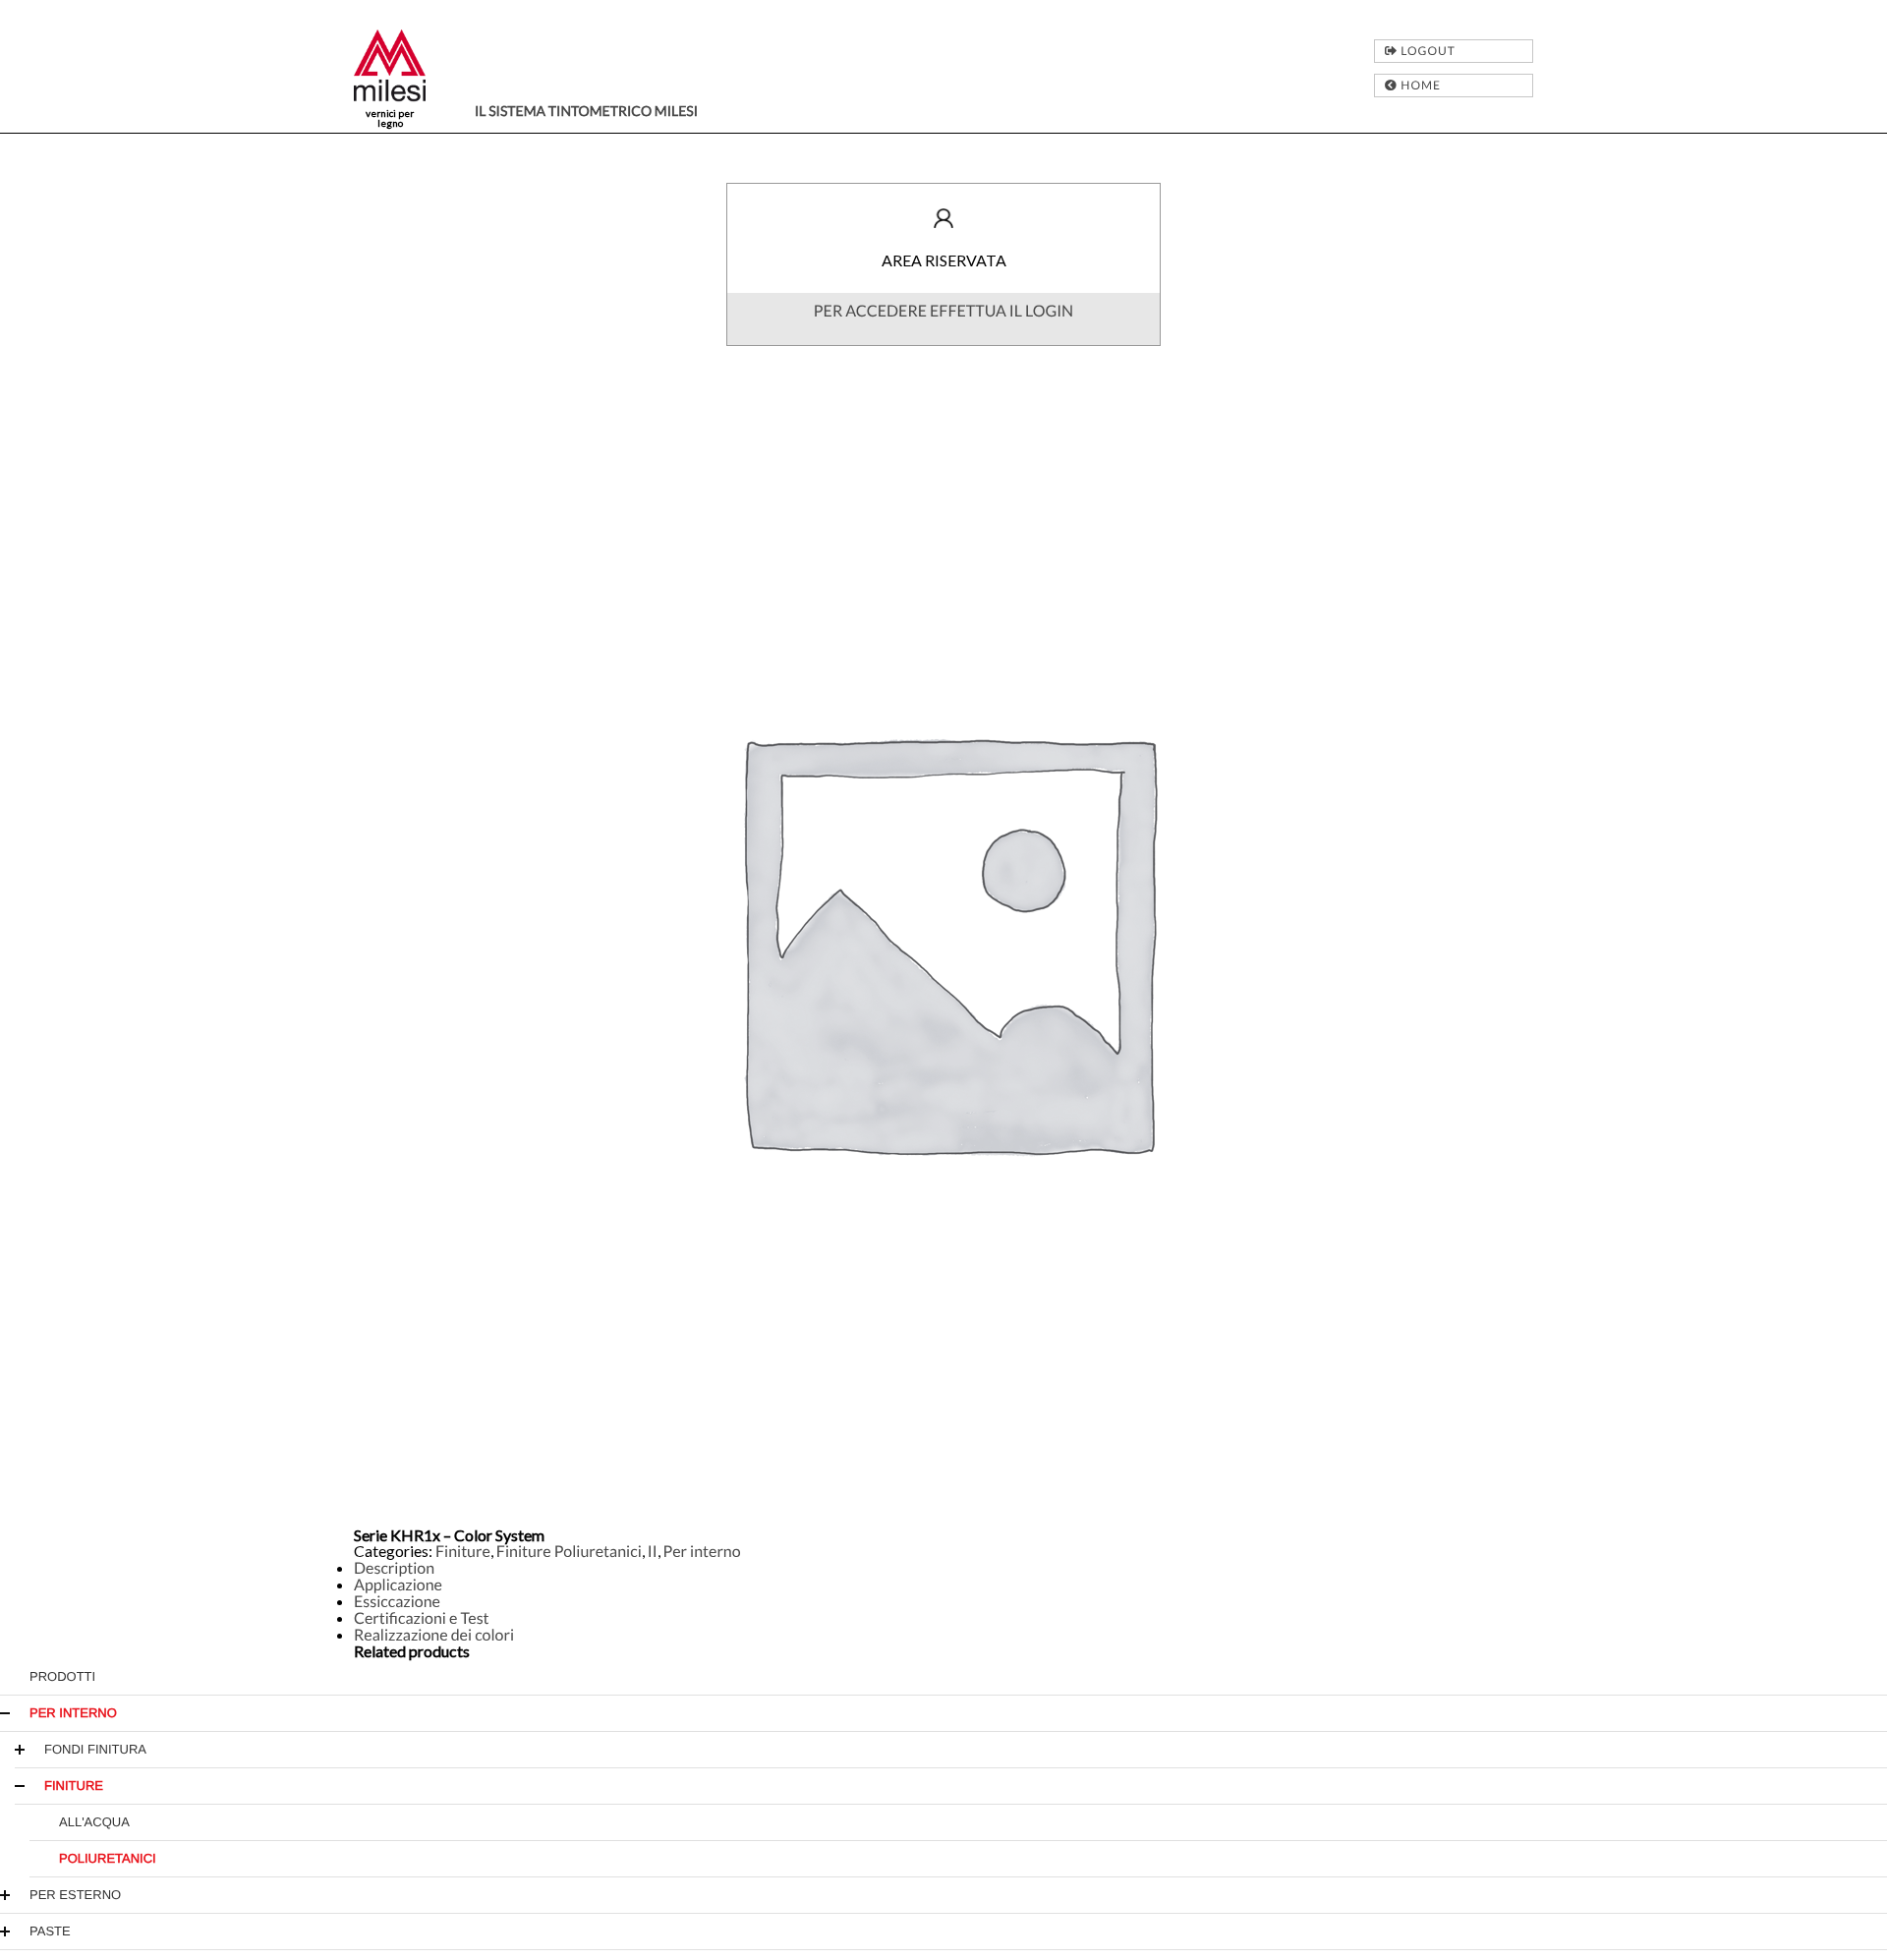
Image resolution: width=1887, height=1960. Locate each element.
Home (1419, 85)
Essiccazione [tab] (397, 1602)
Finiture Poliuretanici (569, 1552)
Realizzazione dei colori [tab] (434, 1635)
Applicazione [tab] (398, 1585)
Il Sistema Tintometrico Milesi (586, 111)
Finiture (463, 1552)
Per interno (702, 1552)
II (653, 1552)
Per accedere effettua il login (943, 311)
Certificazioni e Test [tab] (422, 1618)
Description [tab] (394, 1568)
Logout (1427, 51)
